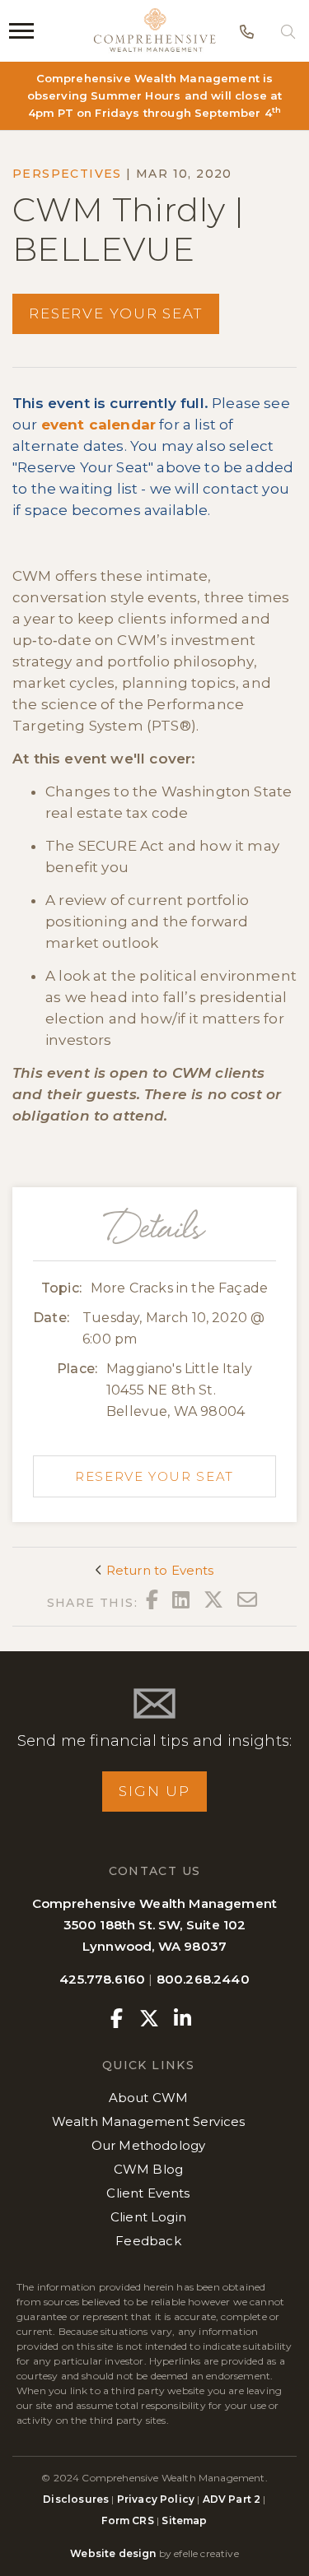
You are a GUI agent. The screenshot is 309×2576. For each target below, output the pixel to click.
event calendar (98, 425)
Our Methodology (149, 2145)
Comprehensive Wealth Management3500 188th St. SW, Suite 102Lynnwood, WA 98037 (154, 1925)
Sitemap (184, 2520)
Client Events (148, 2193)
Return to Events (158, 1570)
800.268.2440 (203, 1979)
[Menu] (21, 31)
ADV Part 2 (232, 2499)
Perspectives (67, 174)
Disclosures (77, 2499)
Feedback (148, 2241)
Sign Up (154, 1791)
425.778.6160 (102, 1979)
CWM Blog (148, 2169)
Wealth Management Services (148, 2121)
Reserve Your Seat (116, 313)
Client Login (148, 2217)
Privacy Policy (156, 2499)
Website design (113, 2553)
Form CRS (127, 2520)
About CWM (149, 2098)
